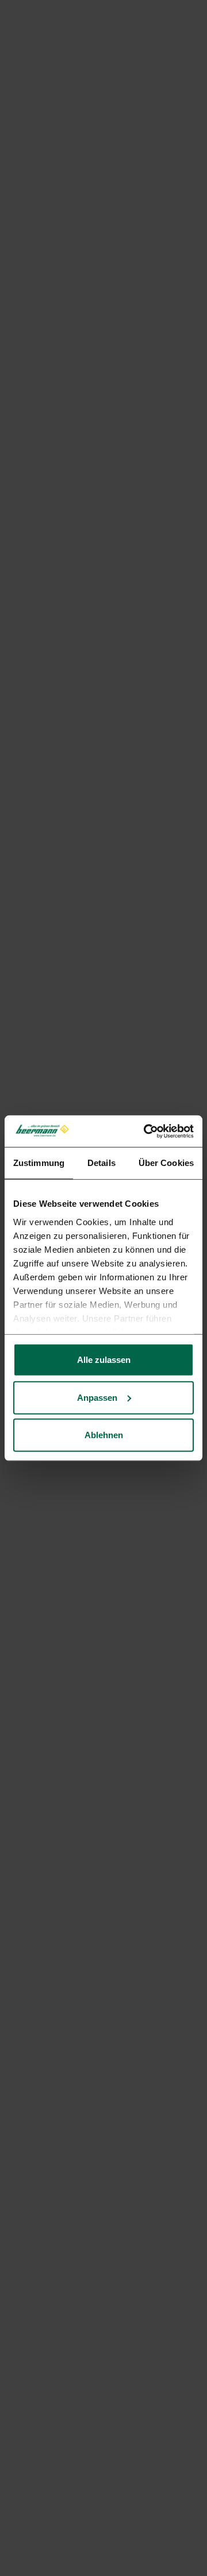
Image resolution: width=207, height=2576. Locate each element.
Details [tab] (101, 1163)
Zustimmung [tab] (39, 1163)
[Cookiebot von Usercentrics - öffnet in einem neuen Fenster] (146, 1131)
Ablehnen (104, 1435)
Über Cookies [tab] (166, 1163)
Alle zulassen (104, 1360)
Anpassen (97, 1397)
